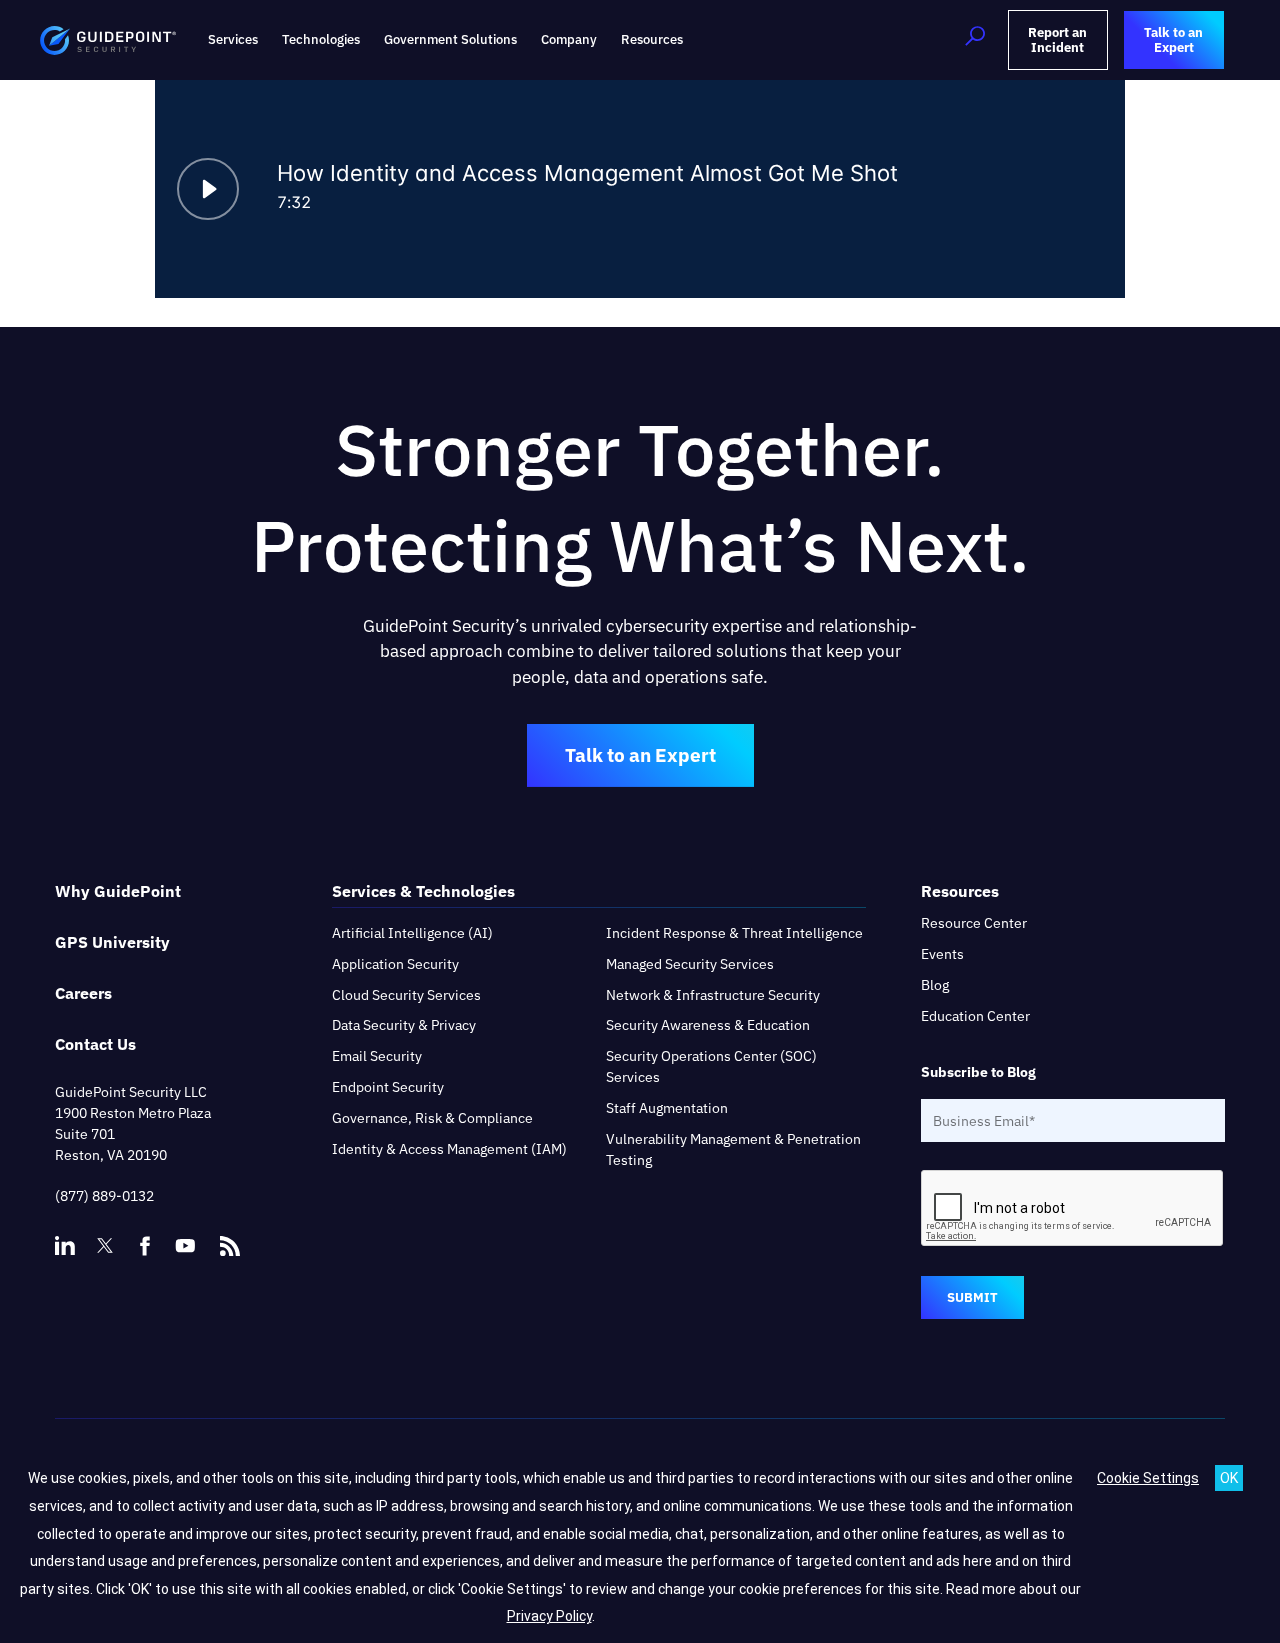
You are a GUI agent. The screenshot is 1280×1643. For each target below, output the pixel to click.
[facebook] (145, 1246)
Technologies (321, 39)
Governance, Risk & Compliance (432, 1118)
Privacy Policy (549, 1616)
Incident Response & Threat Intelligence (734, 933)
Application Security (395, 964)
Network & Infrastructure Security (713, 995)
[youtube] (185, 1246)
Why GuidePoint (118, 891)
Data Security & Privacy (404, 1025)
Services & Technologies (423, 891)
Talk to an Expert (640, 755)
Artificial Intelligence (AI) (412, 933)
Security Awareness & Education (708, 1025)
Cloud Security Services (406, 995)
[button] (975, 40)
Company (569, 39)
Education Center (975, 1016)
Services (233, 39)
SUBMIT (972, 1297)
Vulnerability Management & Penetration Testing (733, 1149)
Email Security (377, 1056)
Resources (652, 39)
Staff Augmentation (667, 1108)
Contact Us (95, 1044)
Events (942, 954)
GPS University (112, 942)
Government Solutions (450, 39)
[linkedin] (65, 1246)
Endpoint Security (388, 1087)
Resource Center (974, 923)
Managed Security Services (690, 964)
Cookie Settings (1148, 1478)
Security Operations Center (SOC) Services (711, 1066)
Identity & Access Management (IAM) (449, 1149)
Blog (935, 985)
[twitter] (105, 1246)
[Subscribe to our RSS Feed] (230, 1237)
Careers (83, 993)
